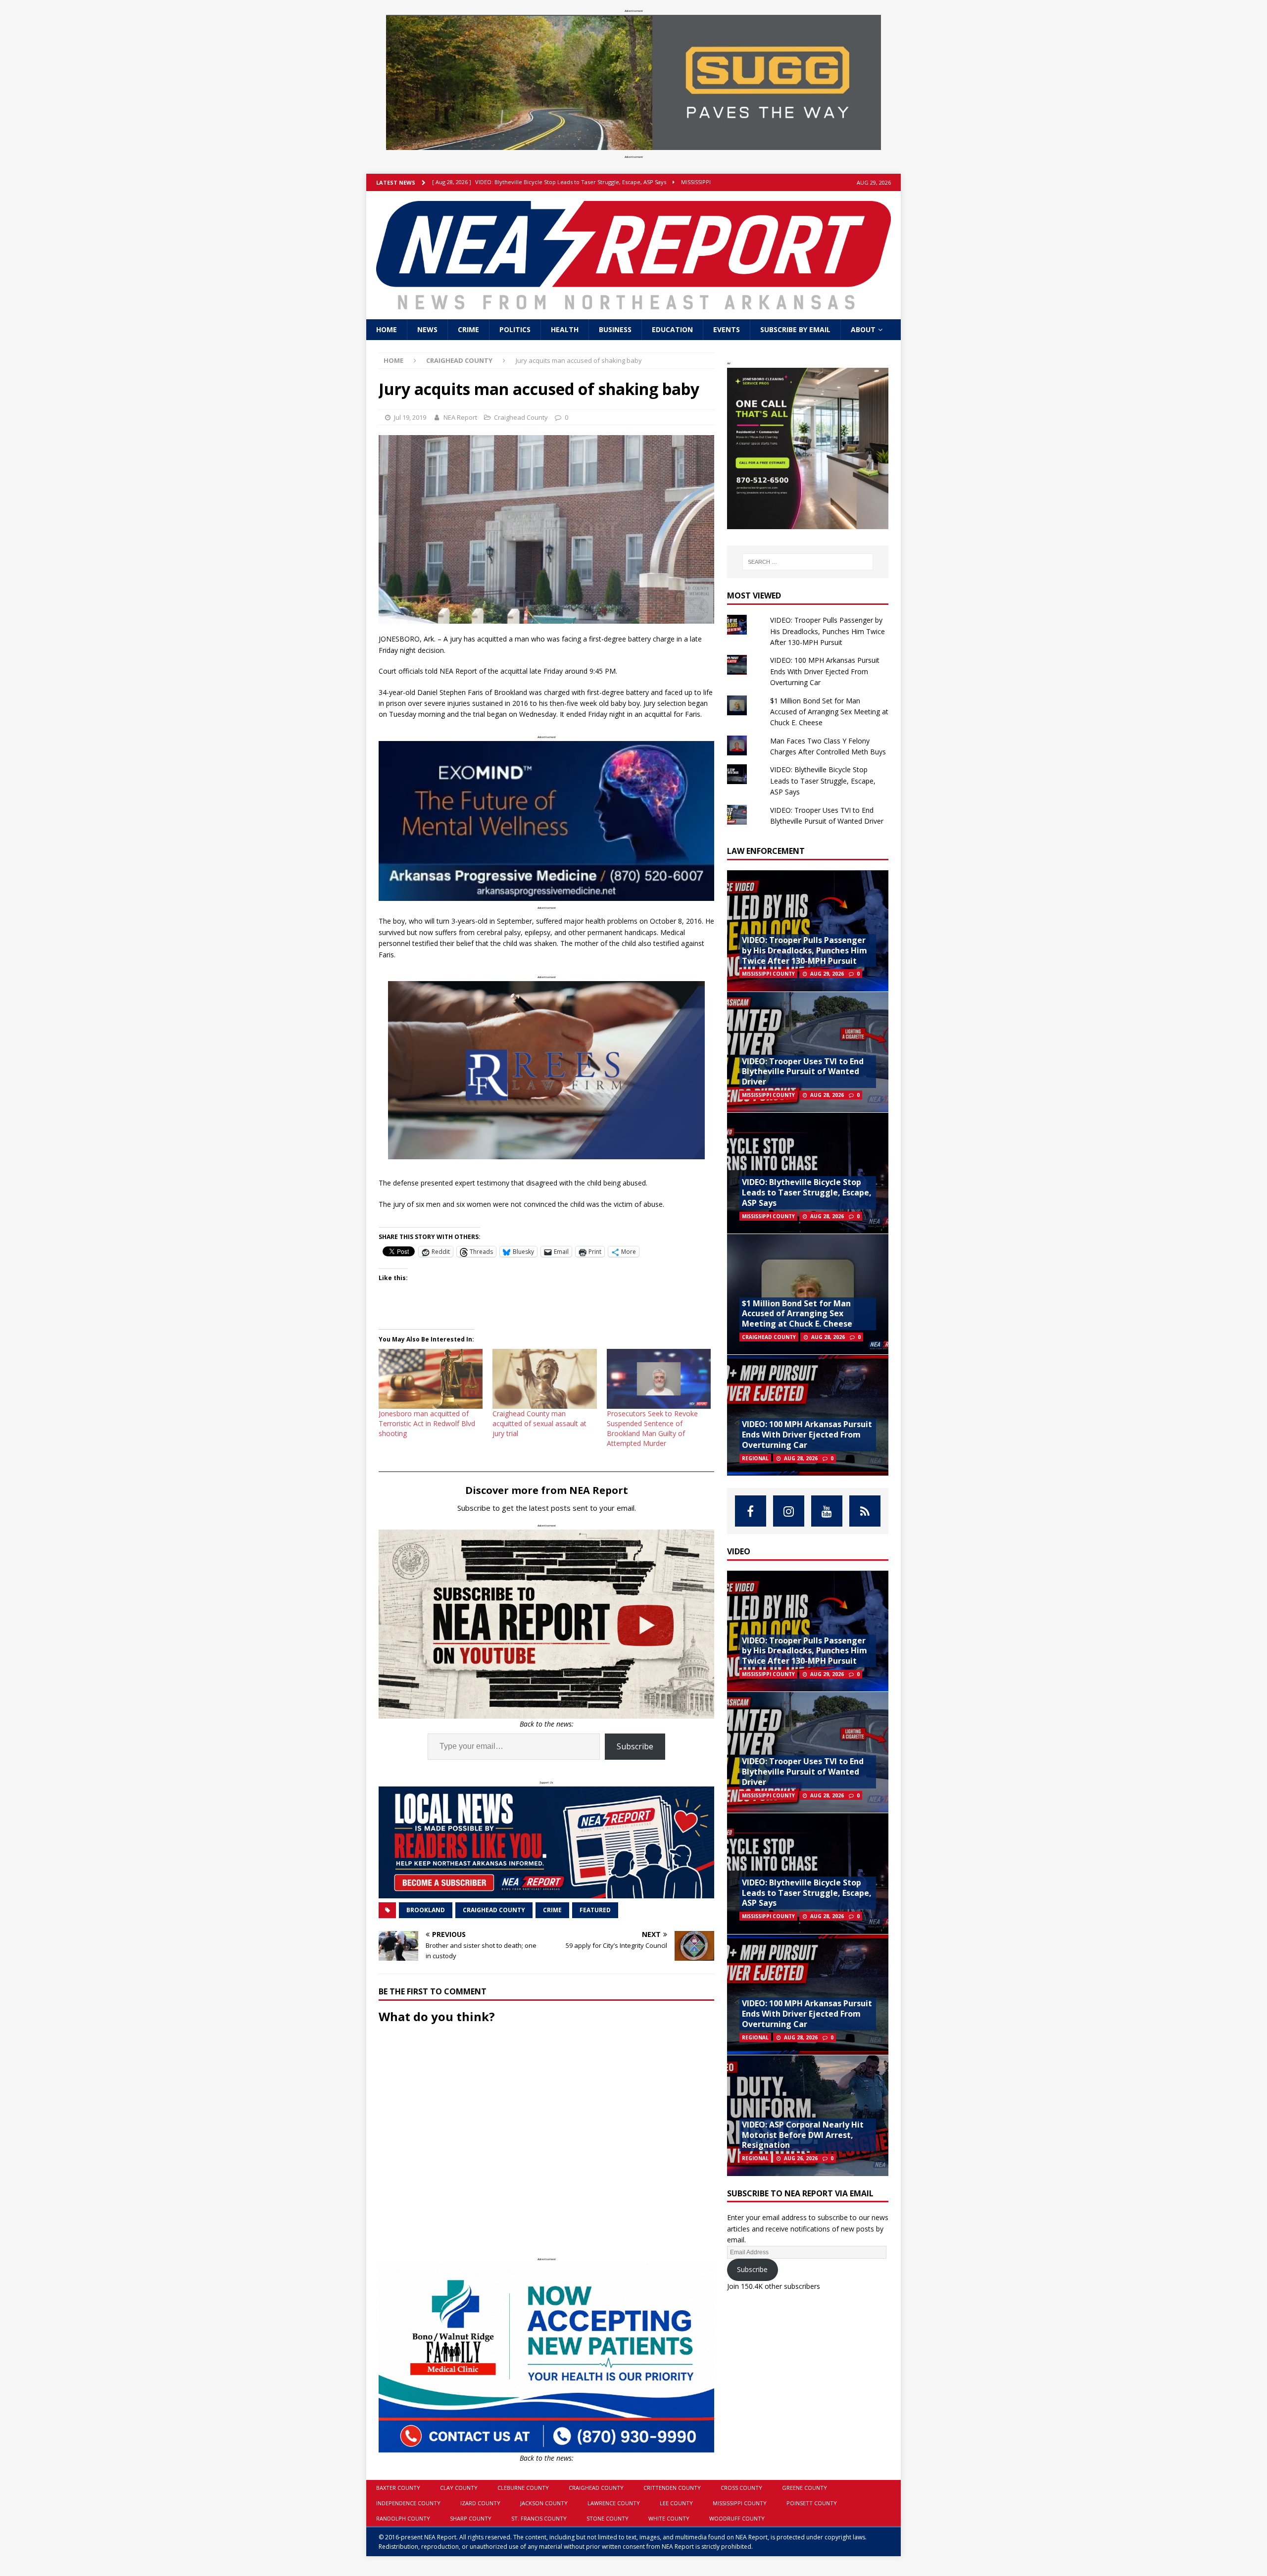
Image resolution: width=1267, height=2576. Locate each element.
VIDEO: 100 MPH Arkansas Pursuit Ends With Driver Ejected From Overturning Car (825, 671)
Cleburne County (523, 2488)
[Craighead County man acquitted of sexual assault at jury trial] (544, 1379)
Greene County (804, 2488)
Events (727, 329)
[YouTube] (827, 1511)
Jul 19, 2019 (410, 417)
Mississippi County (740, 2503)
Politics (515, 329)
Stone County (608, 2518)
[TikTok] (865, 1511)
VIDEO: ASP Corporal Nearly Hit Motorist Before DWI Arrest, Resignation (803, 2135)
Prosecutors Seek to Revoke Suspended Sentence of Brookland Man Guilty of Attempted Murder (652, 1428)
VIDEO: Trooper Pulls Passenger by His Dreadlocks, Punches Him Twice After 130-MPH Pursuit (828, 631)
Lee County (676, 2503)
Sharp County (471, 2518)
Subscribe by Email (795, 329)
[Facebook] (751, 1511)
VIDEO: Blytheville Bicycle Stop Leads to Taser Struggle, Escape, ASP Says (823, 781)
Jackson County (544, 2503)
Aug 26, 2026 (801, 2158)
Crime (468, 329)
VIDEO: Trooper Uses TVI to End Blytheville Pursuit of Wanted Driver (803, 1072)
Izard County (480, 2503)
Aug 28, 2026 (827, 1095)
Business (615, 329)
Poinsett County (812, 2503)
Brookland (426, 1910)
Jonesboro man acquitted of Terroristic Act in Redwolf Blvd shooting (427, 1423)
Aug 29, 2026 (827, 974)
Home (387, 329)
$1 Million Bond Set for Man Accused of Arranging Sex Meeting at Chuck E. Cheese (829, 712)
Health (565, 329)
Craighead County (521, 417)
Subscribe (635, 1746)
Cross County (741, 2488)
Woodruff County (737, 2518)
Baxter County (398, 2488)
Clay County (459, 2488)
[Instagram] (789, 1511)
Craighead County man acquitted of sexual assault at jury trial (539, 1423)
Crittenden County (672, 2488)
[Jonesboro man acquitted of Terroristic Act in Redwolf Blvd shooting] (431, 1379)
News (427, 329)
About (863, 329)
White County (669, 2518)
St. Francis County (539, 2518)
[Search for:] (808, 562)
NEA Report (460, 417)
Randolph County (403, 2518)
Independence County (408, 2503)
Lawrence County (614, 2503)
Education (672, 329)
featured (595, 1910)
